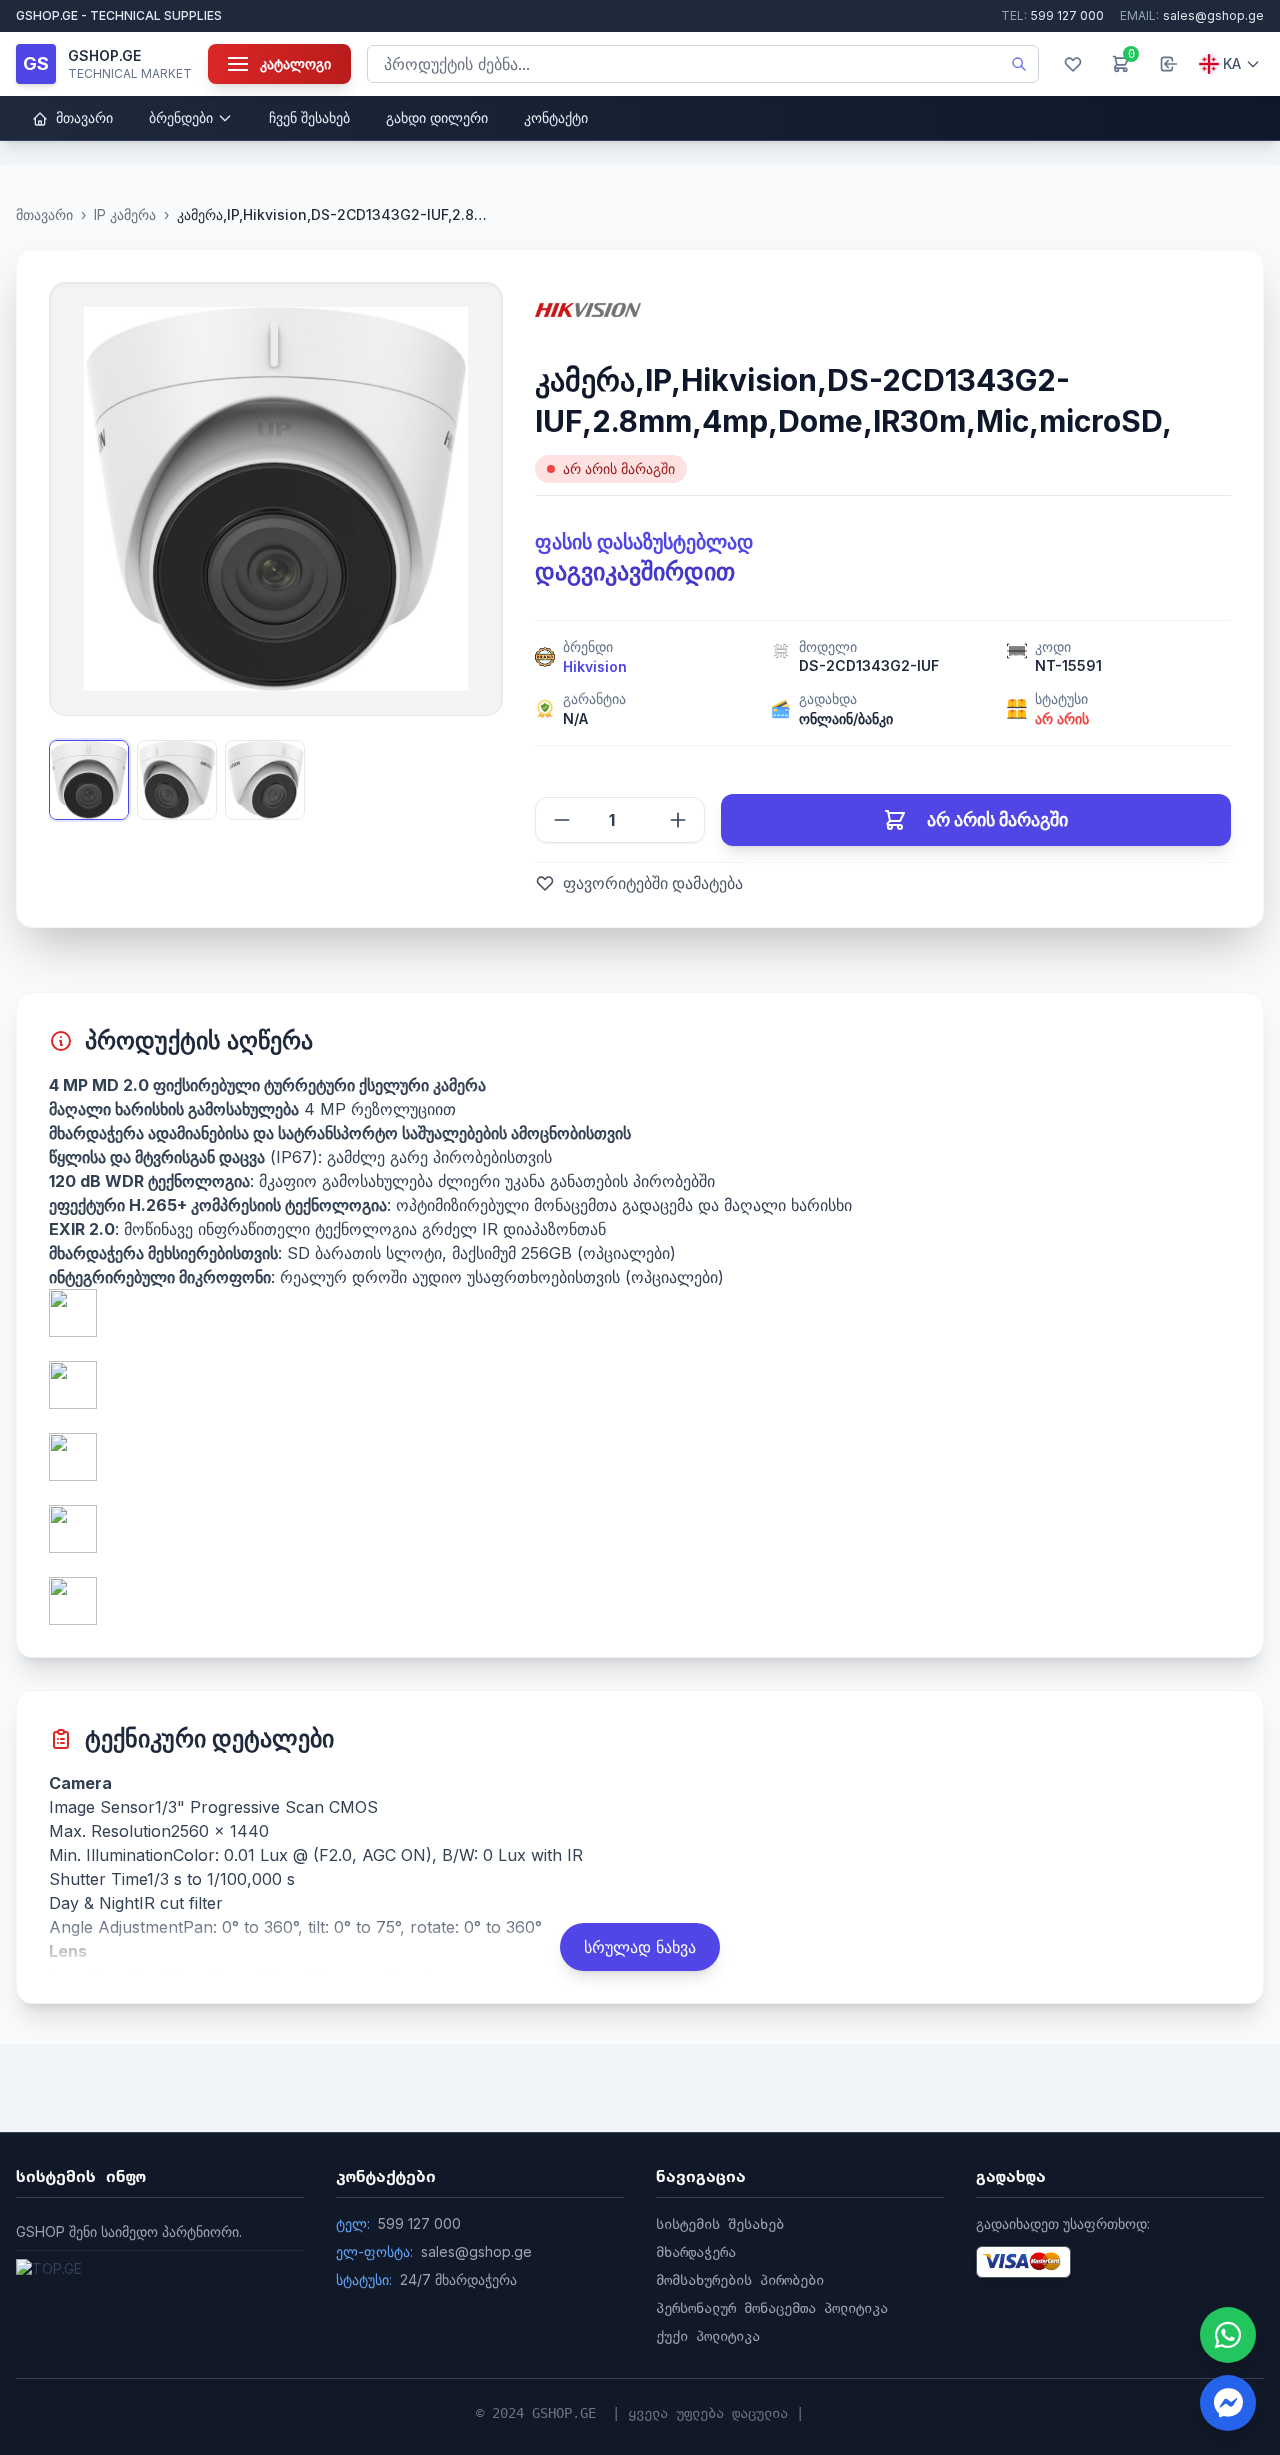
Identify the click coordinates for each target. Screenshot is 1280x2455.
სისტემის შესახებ (720, 2224)
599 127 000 (1052, 15)
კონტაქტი (556, 117)
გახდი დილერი (437, 117)
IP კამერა (125, 214)
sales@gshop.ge (1192, 15)
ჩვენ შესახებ (309, 117)
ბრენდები (181, 117)
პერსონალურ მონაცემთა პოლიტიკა (772, 2308)
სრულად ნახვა (640, 1947)
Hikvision (595, 666)
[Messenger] (1228, 2403)
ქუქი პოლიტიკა (708, 2336)
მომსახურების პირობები (740, 2280)
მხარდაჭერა (696, 2252)
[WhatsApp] (1228, 2335)
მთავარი (82, 117)
